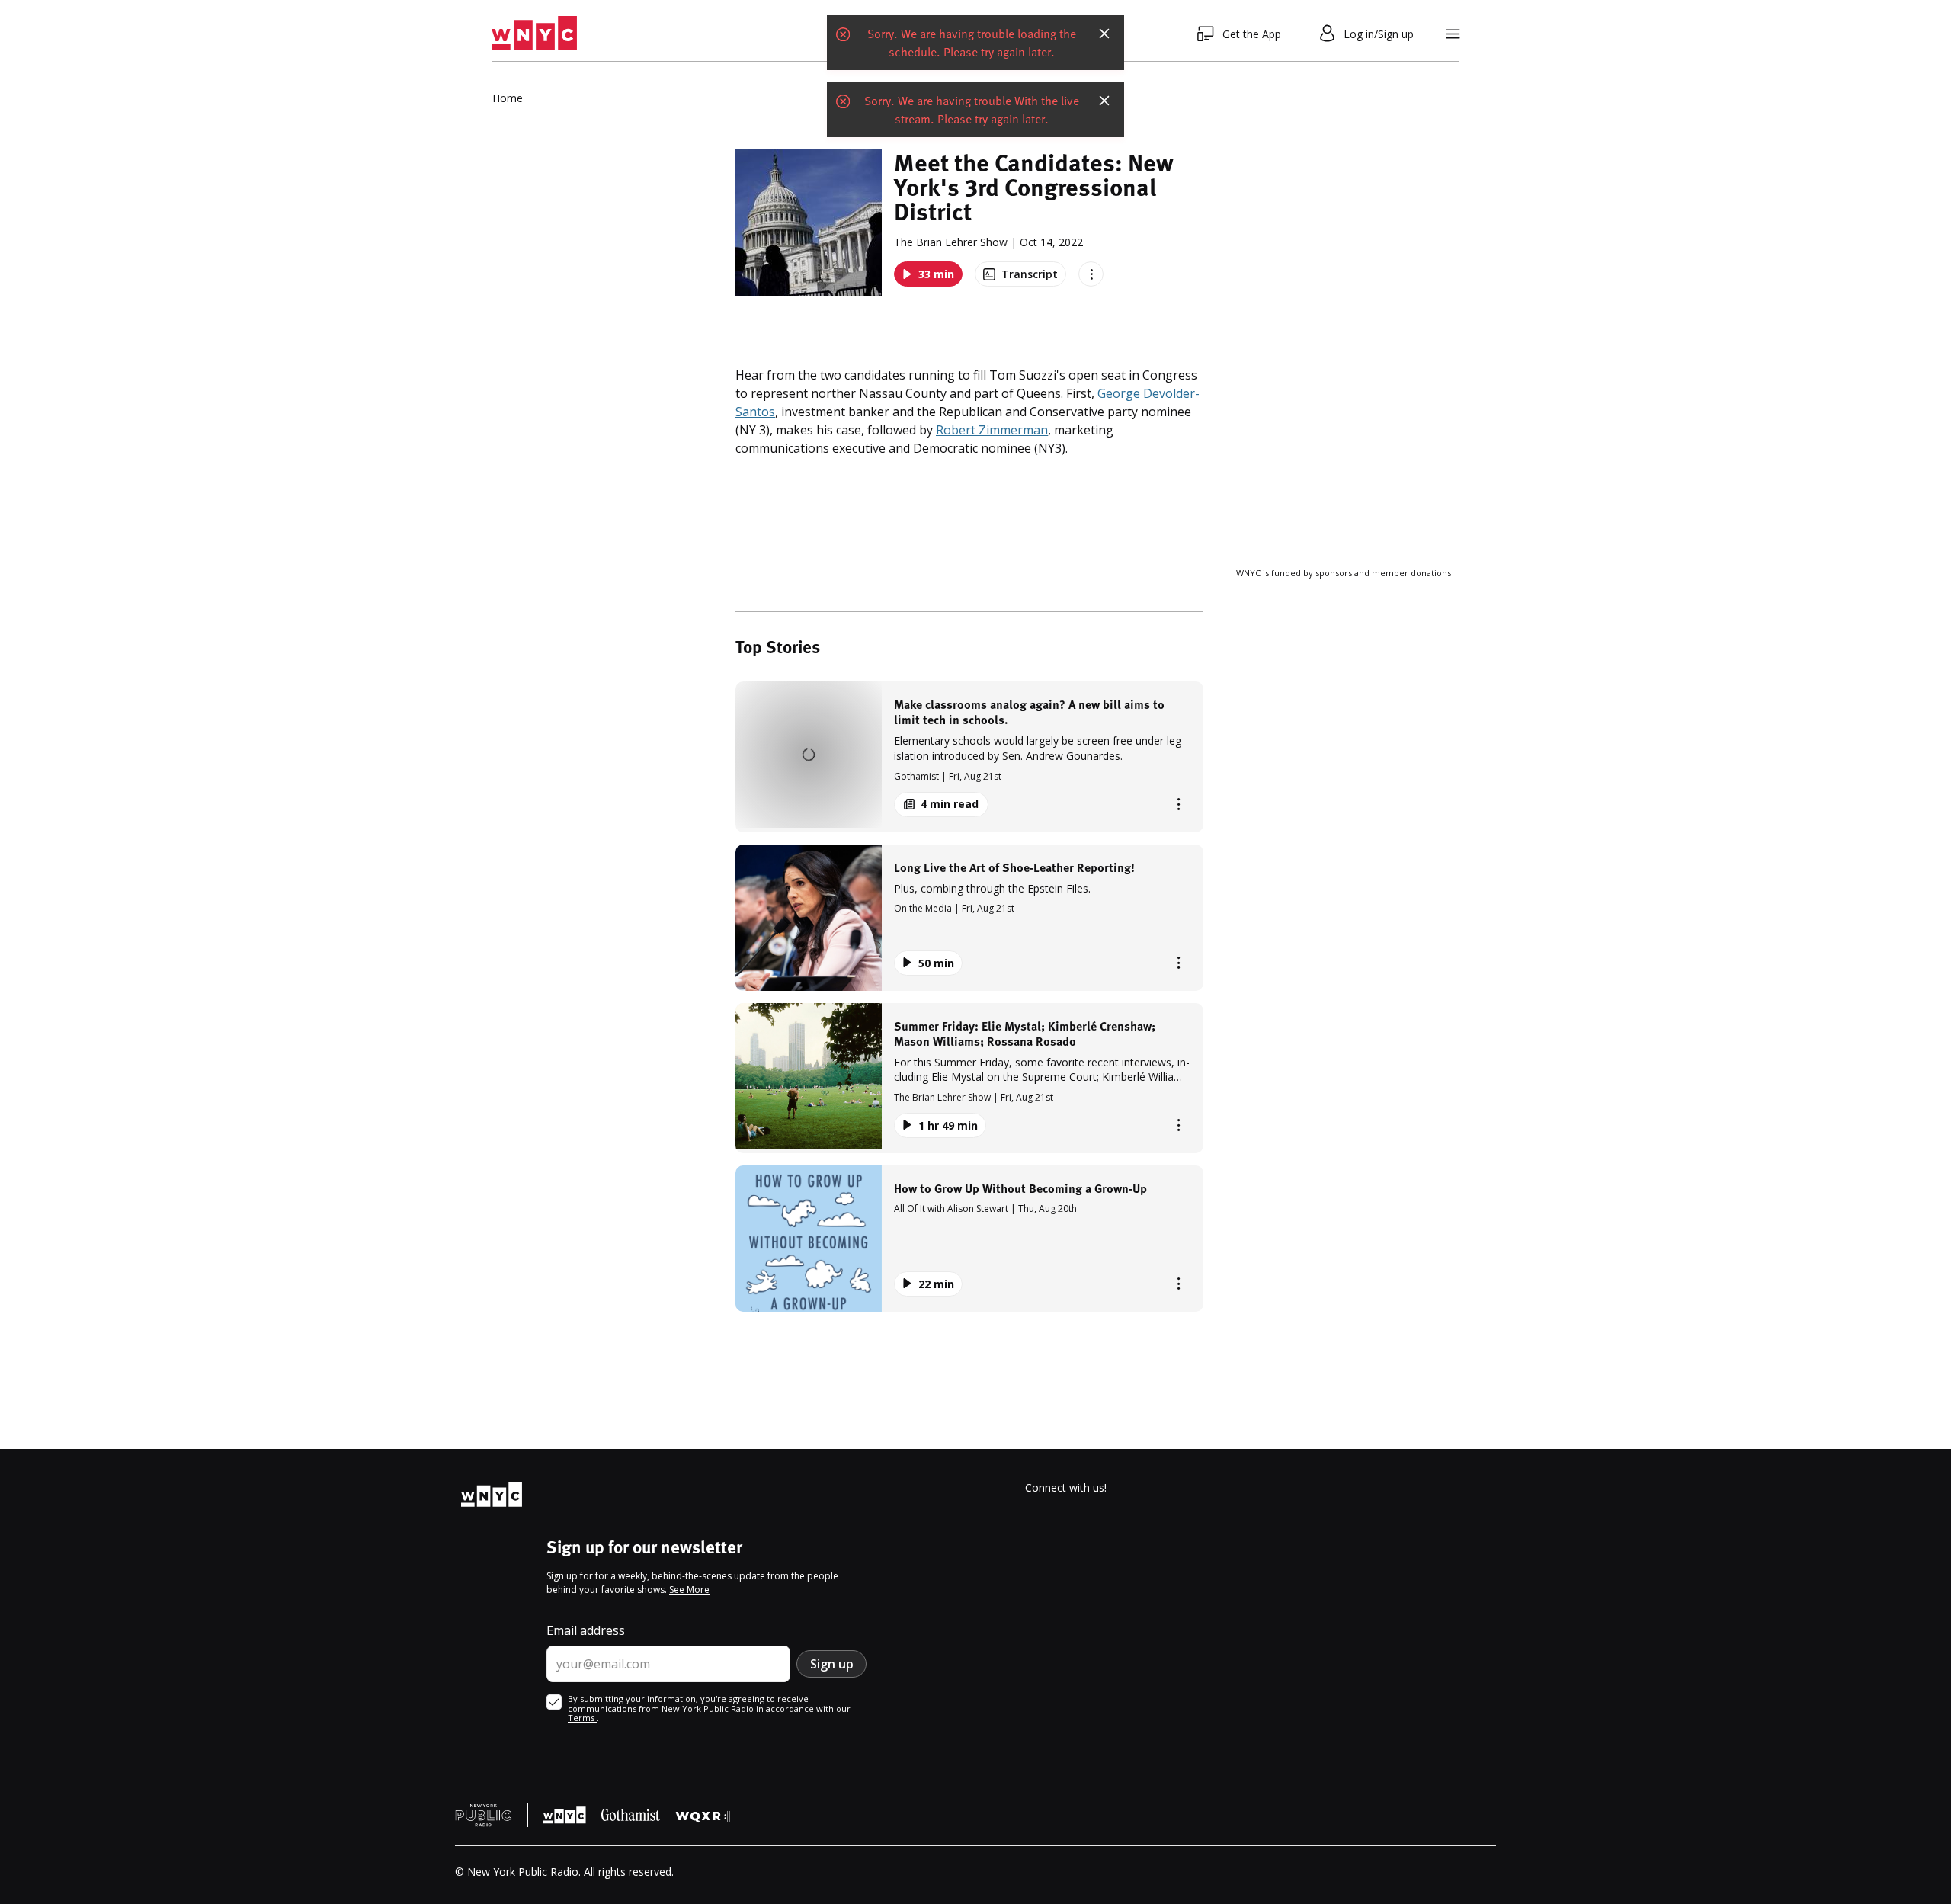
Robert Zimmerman (992, 430)
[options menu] (1091, 274)
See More (689, 1590)
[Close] (1104, 34)
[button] (969, 756)
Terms (582, 1718)
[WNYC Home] (534, 34)
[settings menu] (1453, 34)
